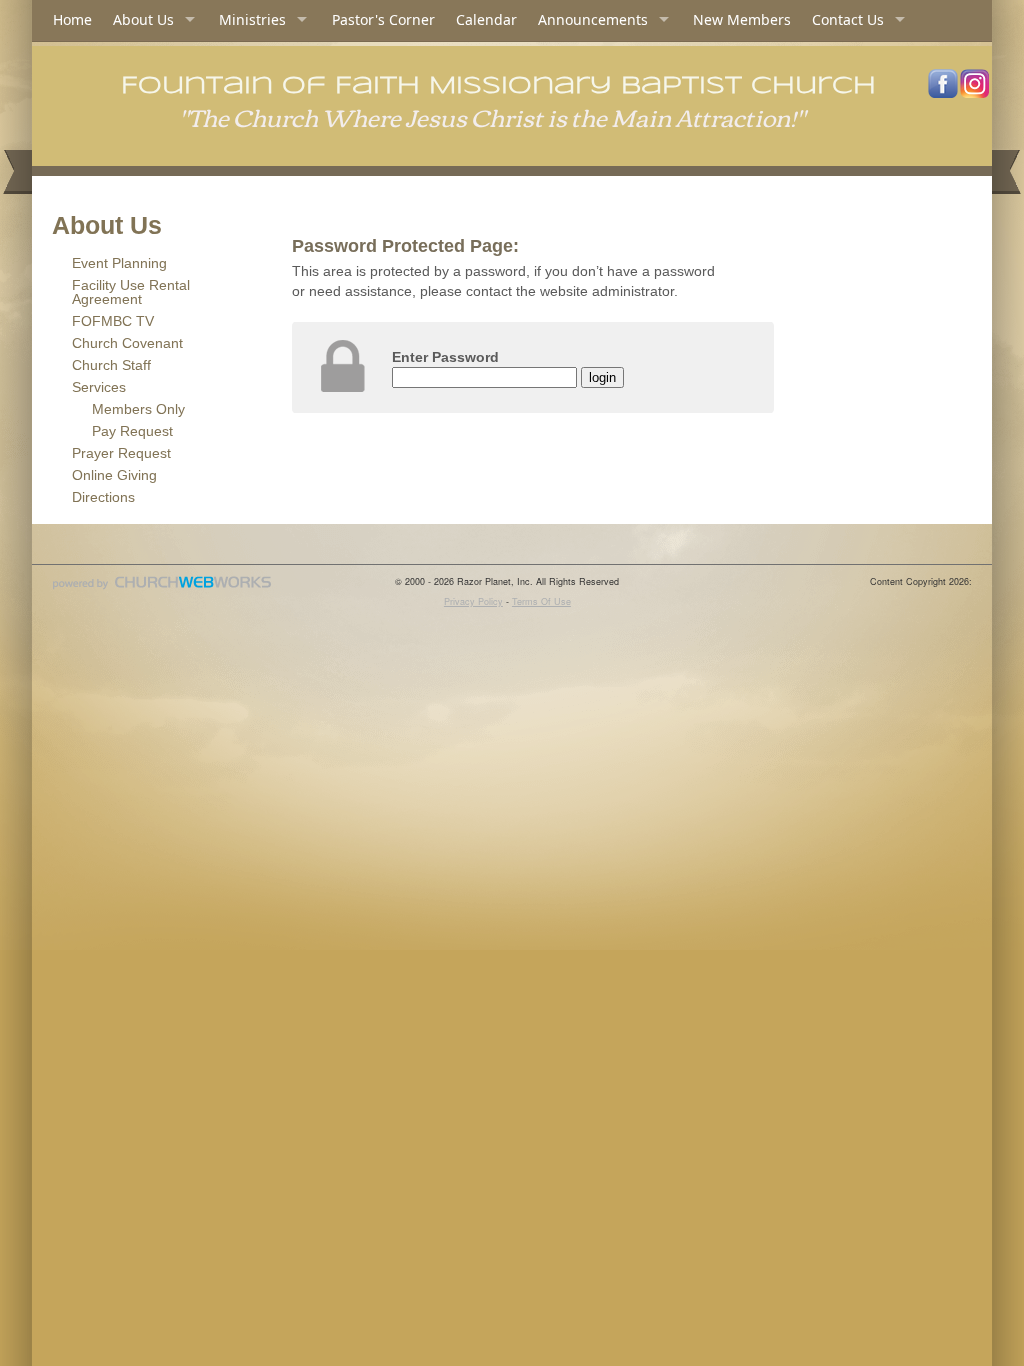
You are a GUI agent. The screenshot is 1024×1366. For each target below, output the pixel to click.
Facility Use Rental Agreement (131, 292)
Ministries (252, 19)
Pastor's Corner (383, 19)
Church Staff (111, 365)
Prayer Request (121, 453)
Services (99, 387)
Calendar (486, 19)
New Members (742, 19)
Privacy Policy (473, 601)
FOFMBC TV (113, 321)
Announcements (593, 19)
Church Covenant (127, 343)
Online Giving (114, 475)
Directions (103, 497)
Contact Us (848, 19)
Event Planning (119, 263)
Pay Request (132, 431)
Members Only (138, 409)
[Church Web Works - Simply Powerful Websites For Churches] (162, 588)
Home (72, 19)
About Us (143, 19)
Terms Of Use (541, 601)
